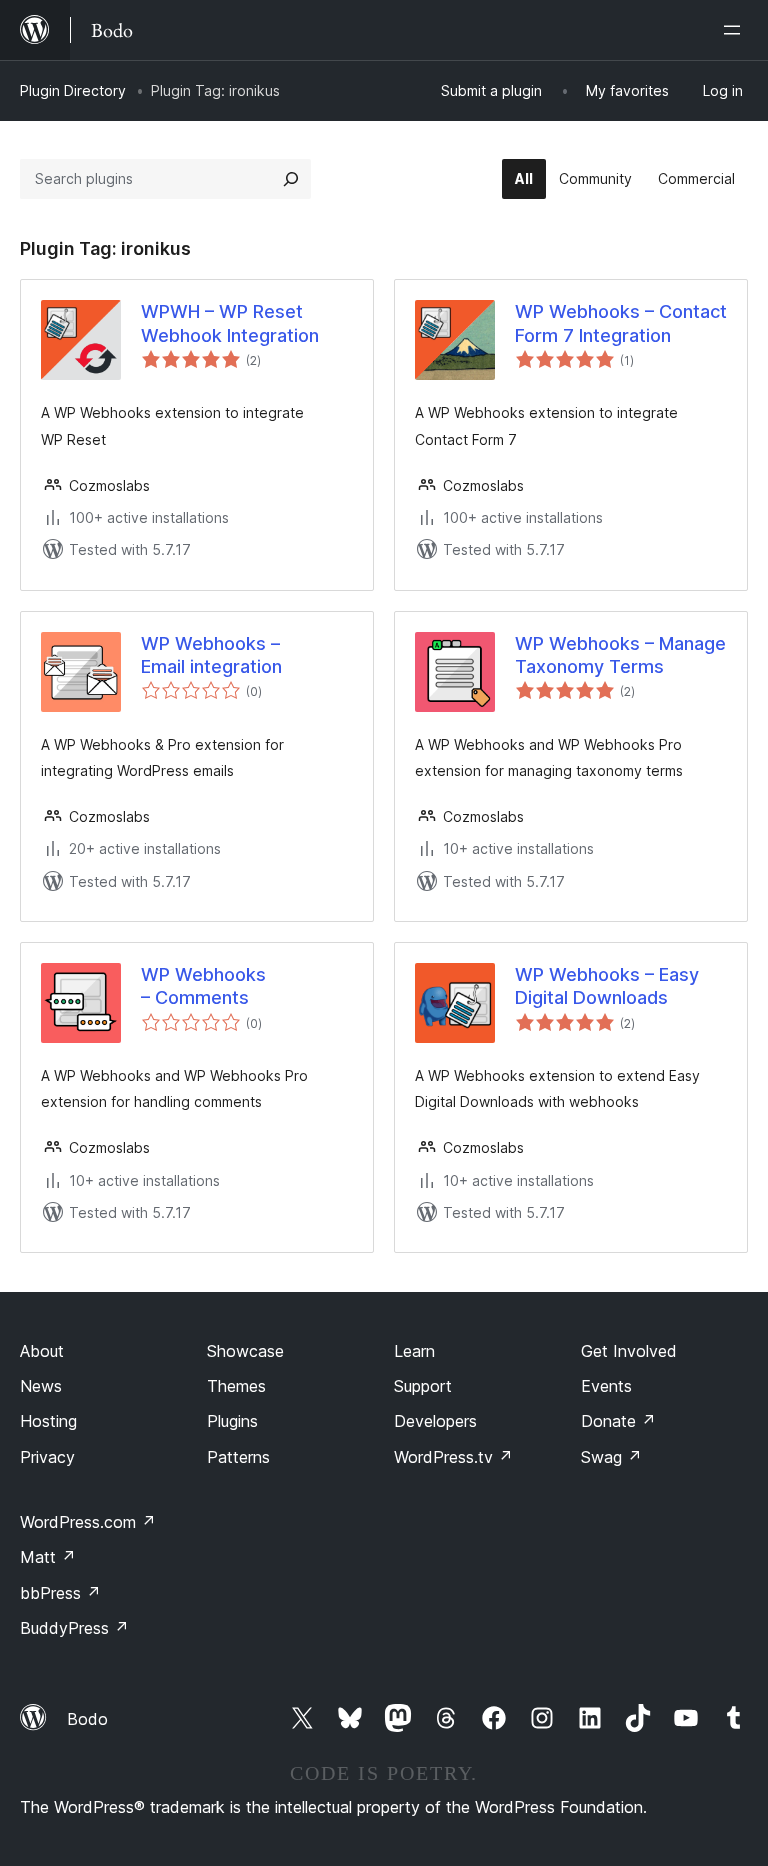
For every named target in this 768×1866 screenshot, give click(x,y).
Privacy (47, 1457)
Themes (236, 1386)
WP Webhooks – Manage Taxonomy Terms (620, 655)
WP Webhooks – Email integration (211, 655)
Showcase (245, 1351)
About (42, 1351)
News (41, 1386)
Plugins (232, 1421)
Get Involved (629, 1351)
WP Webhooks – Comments (203, 986)
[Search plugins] (291, 179)
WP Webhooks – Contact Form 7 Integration (621, 323)
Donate (618, 1421)
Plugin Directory (73, 90)
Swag (611, 1457)
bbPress (60, 1593)
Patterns (238, 1457)
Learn (414, 1351)
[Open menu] (736, 30)
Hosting (48, 1421)
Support (423, 1386)
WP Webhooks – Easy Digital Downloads (607, 986)
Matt (48, 1557)
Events (606, 1386)
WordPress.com (88, 1522)
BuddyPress (74, 1628)
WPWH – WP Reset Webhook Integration (230, 323)
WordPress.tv (453, 1457)
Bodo (87, 1719)
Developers (435, 1421)
